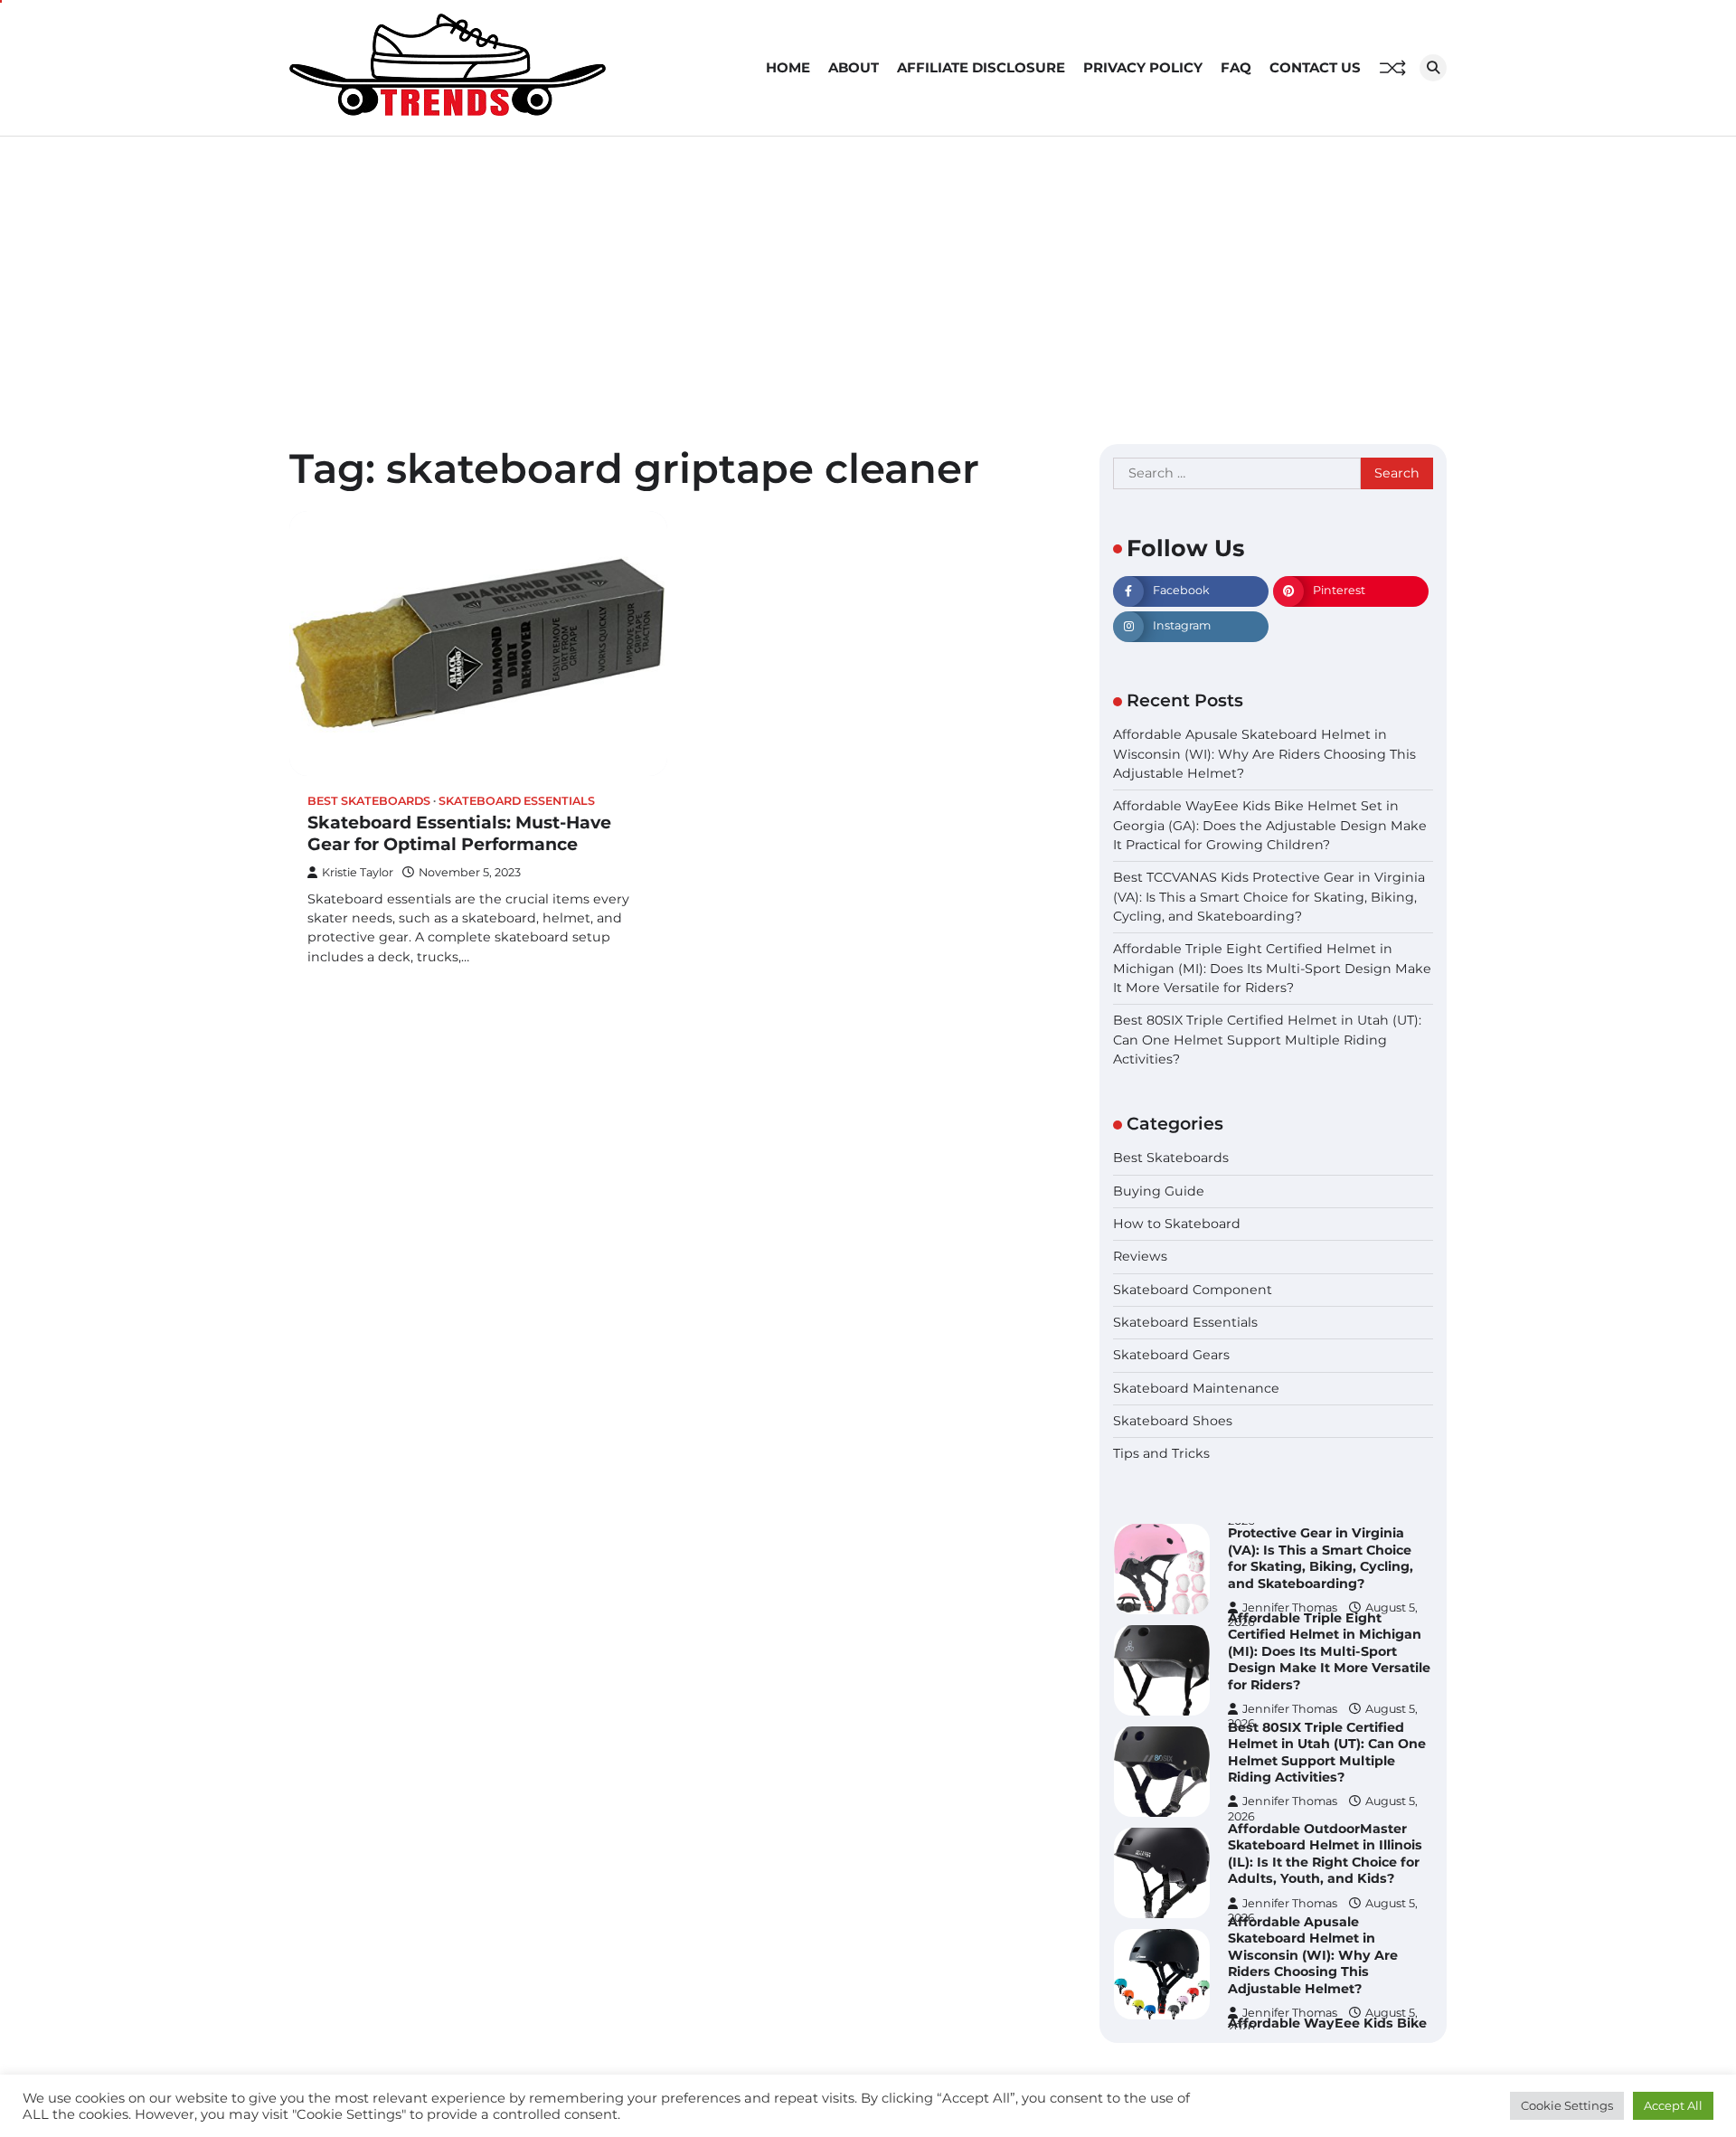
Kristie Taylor (358, 872)
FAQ (1236, 67)
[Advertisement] (868, 272)
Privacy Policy (1143, 67)
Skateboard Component (1193, 1290)
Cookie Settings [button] (1567, 2105)
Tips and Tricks (1161, 1454)
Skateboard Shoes (1173, 1422)
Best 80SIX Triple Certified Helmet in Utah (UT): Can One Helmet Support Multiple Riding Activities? (1267, 1040)
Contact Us (1315, 67)
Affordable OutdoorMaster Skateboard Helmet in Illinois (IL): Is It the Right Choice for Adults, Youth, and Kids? (1325, 1854)
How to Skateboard (1177, 1224)
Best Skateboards (369, 801)
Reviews (1140, 1257)
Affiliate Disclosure (981, 67)
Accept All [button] (1673, 2105)
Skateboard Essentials (517, 801)
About (854, 67)
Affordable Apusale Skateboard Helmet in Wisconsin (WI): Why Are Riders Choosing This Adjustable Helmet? (1264, 755)
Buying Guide (1159, 1191)
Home (788, 67)
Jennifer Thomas (1290, 1709)
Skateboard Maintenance (1196, 1388)
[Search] (1433, 68)
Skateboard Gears (1171, 1356)
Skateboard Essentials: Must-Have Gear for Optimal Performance (459, 834)
